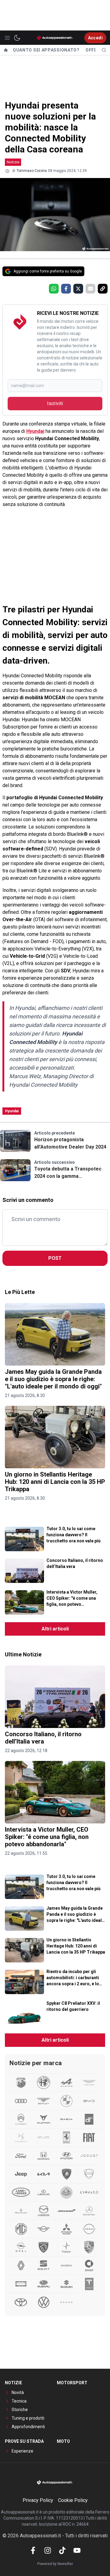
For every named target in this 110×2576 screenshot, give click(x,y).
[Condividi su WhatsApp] (54, 289)
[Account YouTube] (77, 2550)
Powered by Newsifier (55, 2564)
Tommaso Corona (32, 171)
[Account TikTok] (62, 2550)
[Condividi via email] (90, 289)
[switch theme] (17, 38)
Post (55, 1258)
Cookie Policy (73, 2500)
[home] (6, 50)
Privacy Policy (38, 2500)
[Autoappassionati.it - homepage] (55, 38)
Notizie (13, 162)
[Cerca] (104, 50)
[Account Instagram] (48, 2550)
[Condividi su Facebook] (66, 289)
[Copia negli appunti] (103, 289)
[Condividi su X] (78, 289)
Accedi (95, 38)
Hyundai (35, 431)
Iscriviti (55, 403)
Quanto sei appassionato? (46, 50)
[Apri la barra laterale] (7, 38)
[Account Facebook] (33, 2550)
